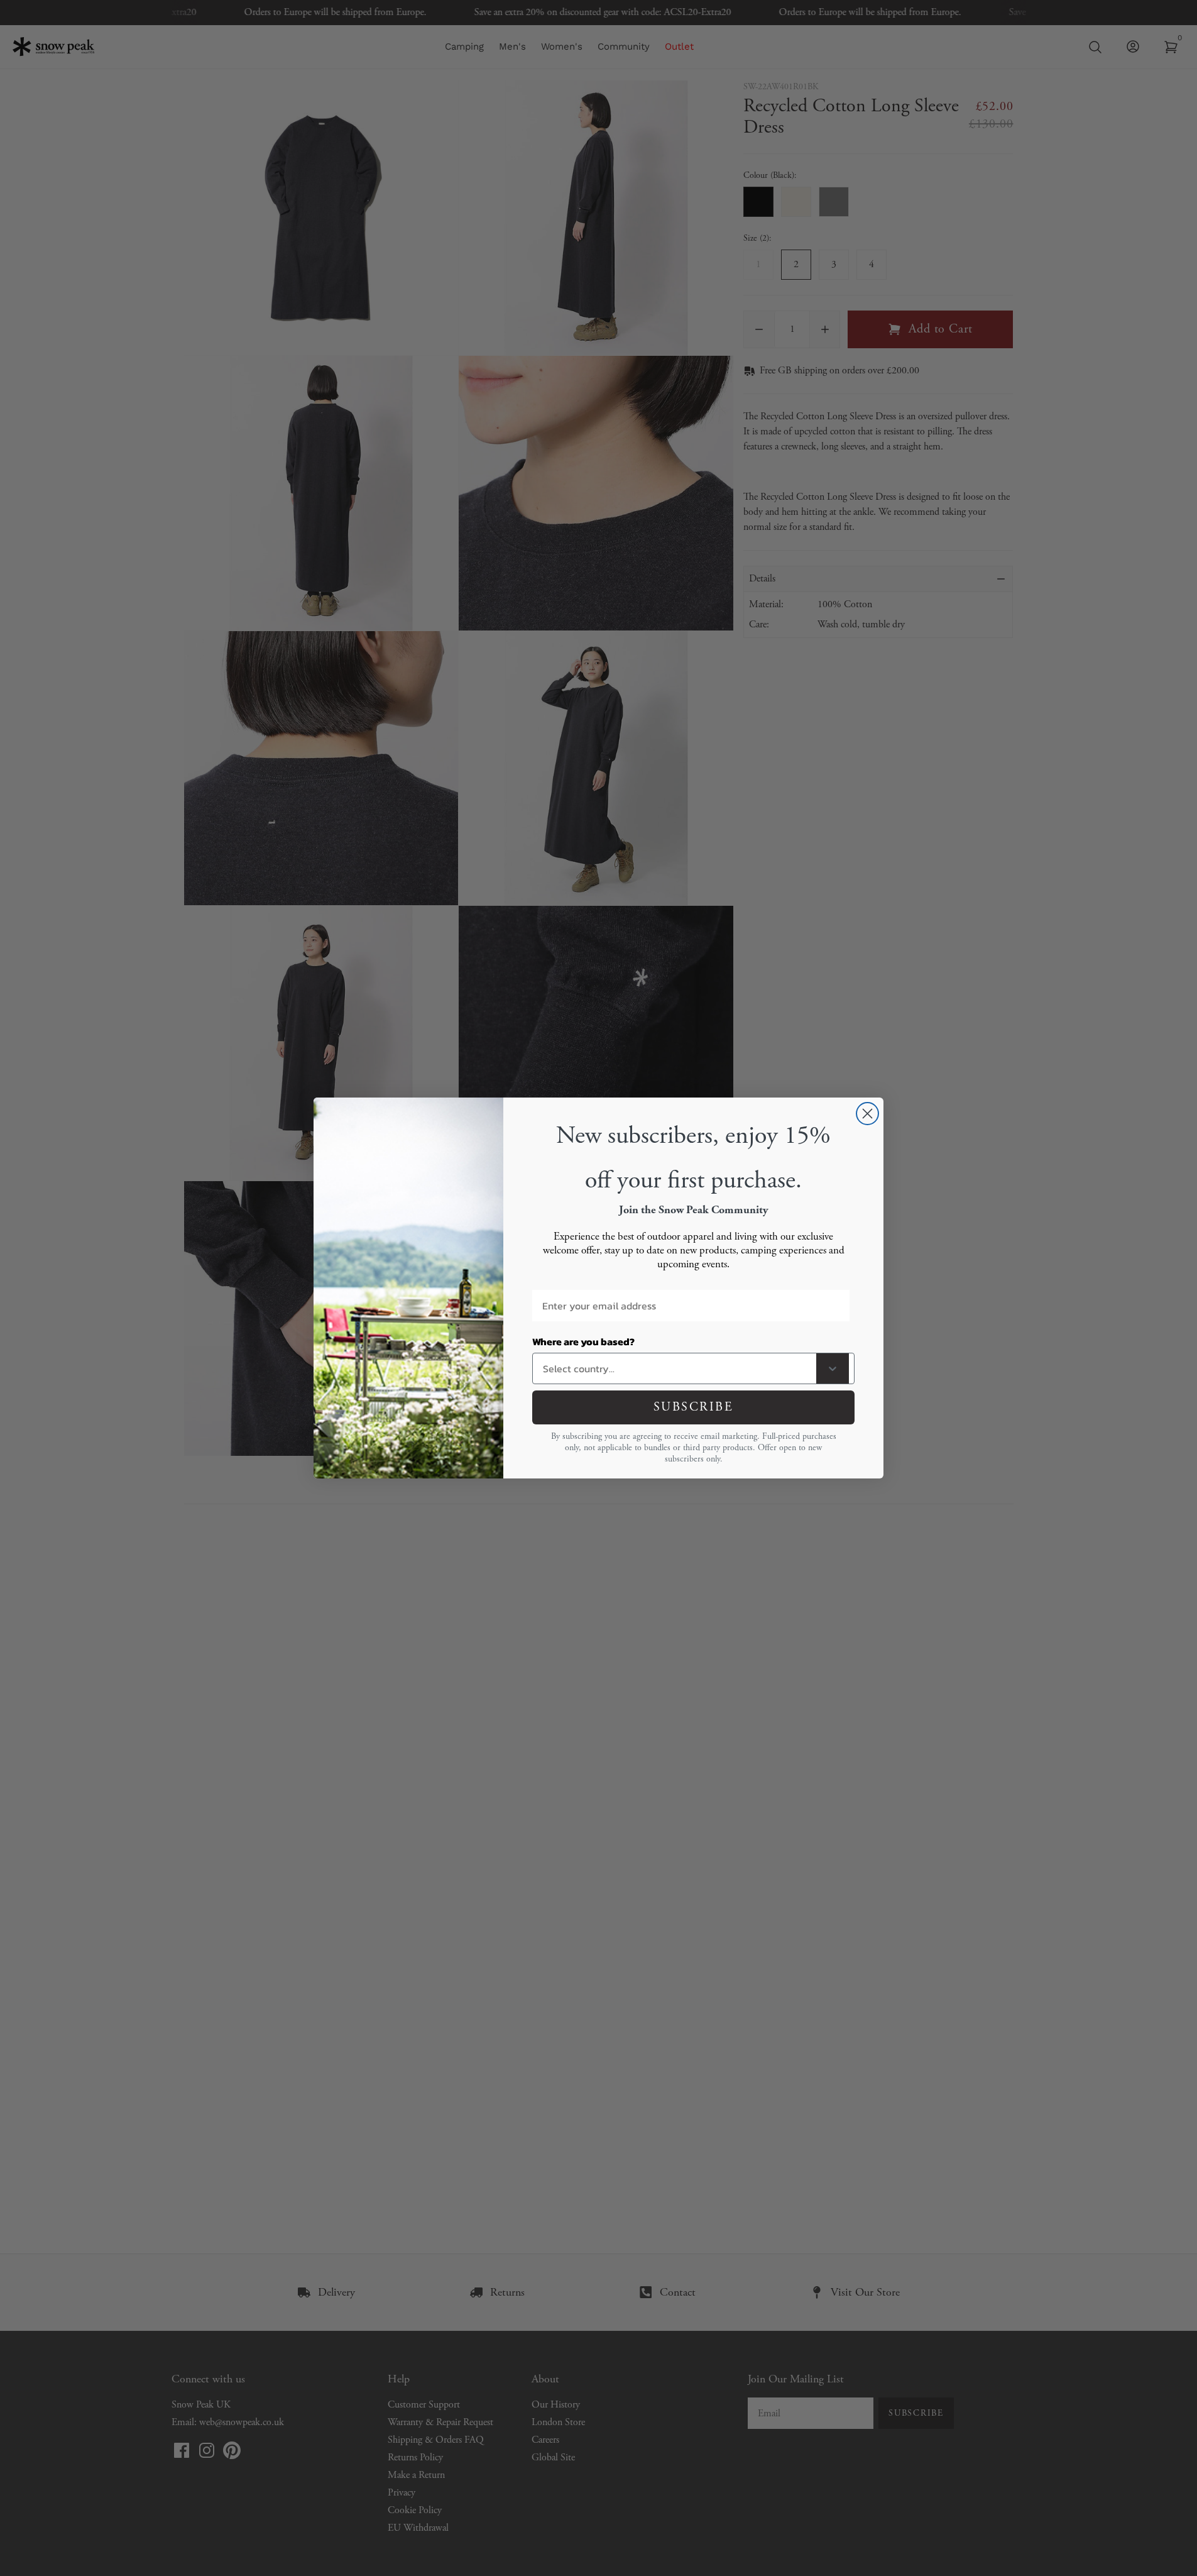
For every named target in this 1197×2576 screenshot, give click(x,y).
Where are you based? (583, 1341)
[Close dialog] (867, 1114)
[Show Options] (833, 1368)
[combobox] (677, 1368)
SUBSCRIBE (694, 1407)
